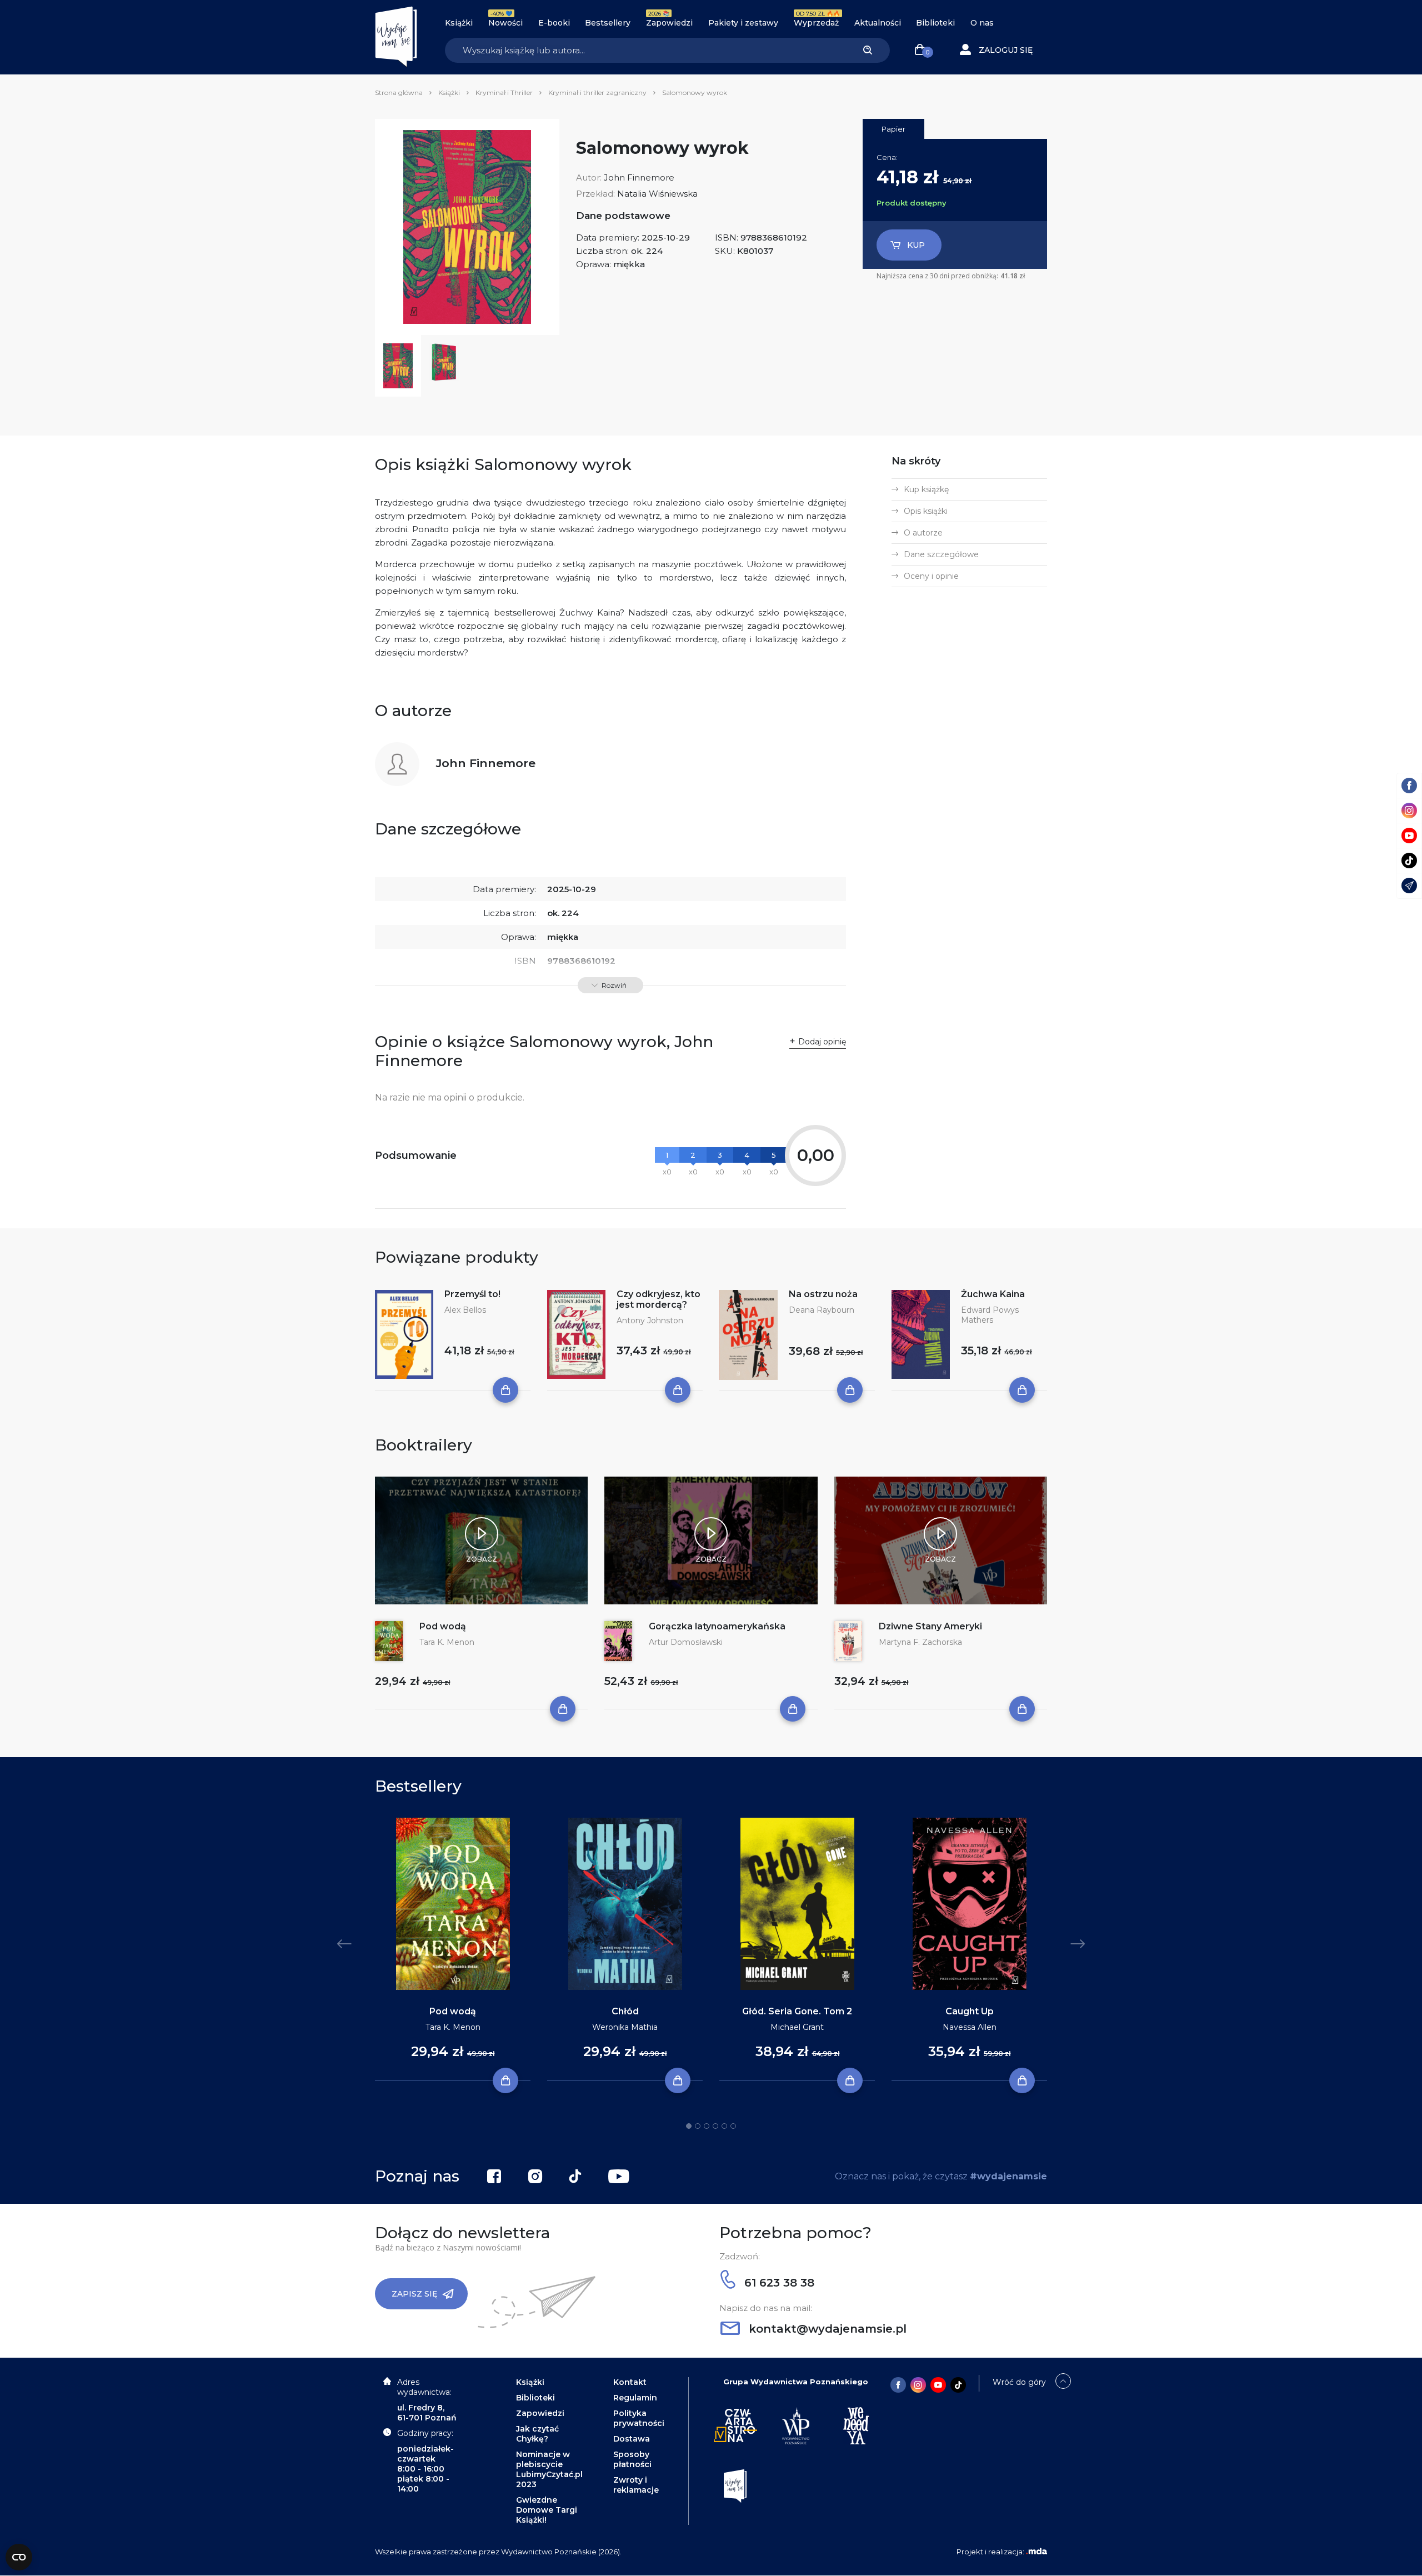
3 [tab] (707, 2126)
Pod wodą (443, 1626)
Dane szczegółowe (941, 554)
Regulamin (635, 2398)
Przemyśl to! (472, 1294)
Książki (459, 23)
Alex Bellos (465, 1310)
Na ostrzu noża (823, 1294)
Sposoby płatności (632, 2459)
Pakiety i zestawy (743, 23)
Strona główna (399, 92)
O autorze (923, 533)
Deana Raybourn (822, 1310)
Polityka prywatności (639, 2418)
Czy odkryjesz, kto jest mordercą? (659, 1299)
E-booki (554, 23)
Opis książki (926, 511)
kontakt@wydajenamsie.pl (826, 2329)
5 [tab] (724, 2126)
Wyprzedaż (816, 23)
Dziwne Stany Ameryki (930, 1626)
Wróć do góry (1019, 2382)
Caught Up (970, 2011)
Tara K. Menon (447, 1642)
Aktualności (878, 23)
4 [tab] (715, 2126)
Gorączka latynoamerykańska (717, 1626)
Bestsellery (608, 23)
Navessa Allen (970, 2027)
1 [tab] (689, 2126)
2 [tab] (698, 2126)
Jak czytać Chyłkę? (537, 2434)
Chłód (625, 2011)
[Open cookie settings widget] (19, 2557)
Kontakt (630, 2382)
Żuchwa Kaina (993, 1294)
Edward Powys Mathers (990, 1315)
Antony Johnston (650, 1320)
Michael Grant (797, 2027)
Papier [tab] (893, 129)
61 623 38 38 (778, 2283)
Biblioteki (935, 23)
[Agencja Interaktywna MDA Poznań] (1037, 2552)
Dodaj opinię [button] (822, 1042)
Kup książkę (926, 489)
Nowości (505, 23)
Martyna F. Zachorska (920, 1642)
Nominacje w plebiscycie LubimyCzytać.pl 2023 (549, 2469)
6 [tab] (733, 2126)
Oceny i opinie (931, 576)
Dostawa (632, 2439)
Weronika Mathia (625, 2027)
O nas (982, 23)
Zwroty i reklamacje (636, 2485)
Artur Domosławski (686, 1642)
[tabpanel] (453, 1950)
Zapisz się (414, 2294)
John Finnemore (639, 177)
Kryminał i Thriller (504, 92)
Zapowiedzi (669, 23)
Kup (916, 245)
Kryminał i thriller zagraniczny (597, 92)
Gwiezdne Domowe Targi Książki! (547, 2510)
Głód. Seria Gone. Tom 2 (797, 2011)
